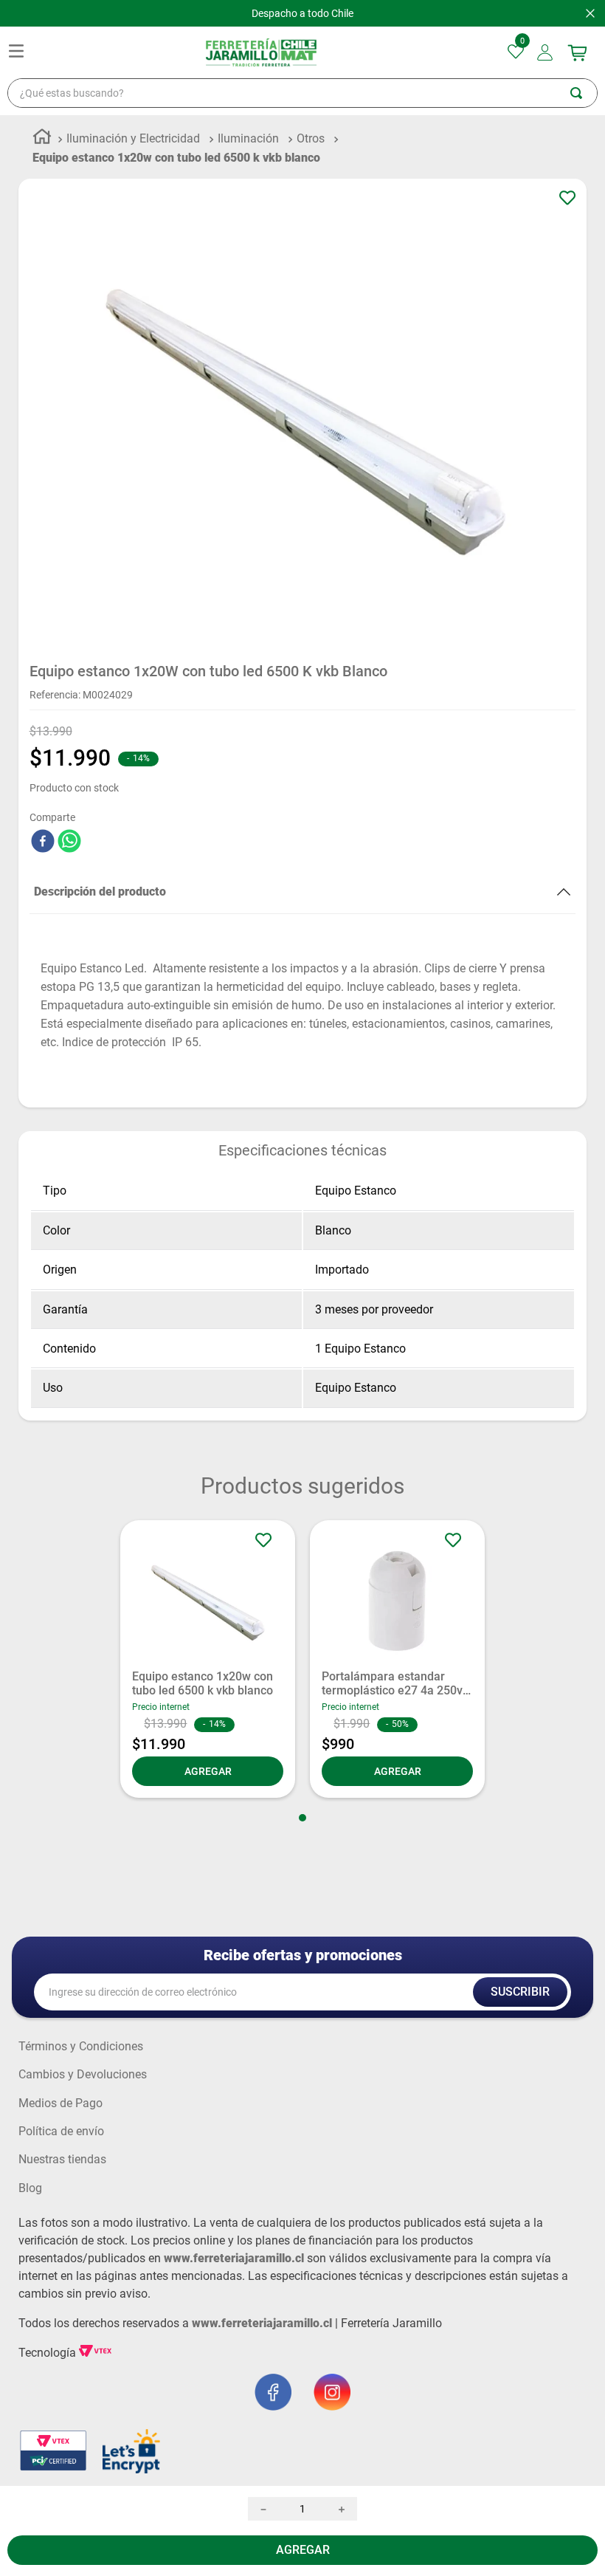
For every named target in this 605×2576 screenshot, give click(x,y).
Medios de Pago (60, 2103)
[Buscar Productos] (584, 93)
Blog (30, 2188)
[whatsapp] (69, 842)
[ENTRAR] (546, 52)
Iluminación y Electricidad (133, 138)
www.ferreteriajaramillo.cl (234, 2258)
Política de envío (61, 2132)
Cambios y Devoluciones (83, 2075)
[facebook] (43, 842)
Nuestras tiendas (62, 2160)
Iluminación (248, 138)
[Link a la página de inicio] (42, 139)
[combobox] (302, 93)
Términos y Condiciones (81, 2047)
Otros (311, 138)
